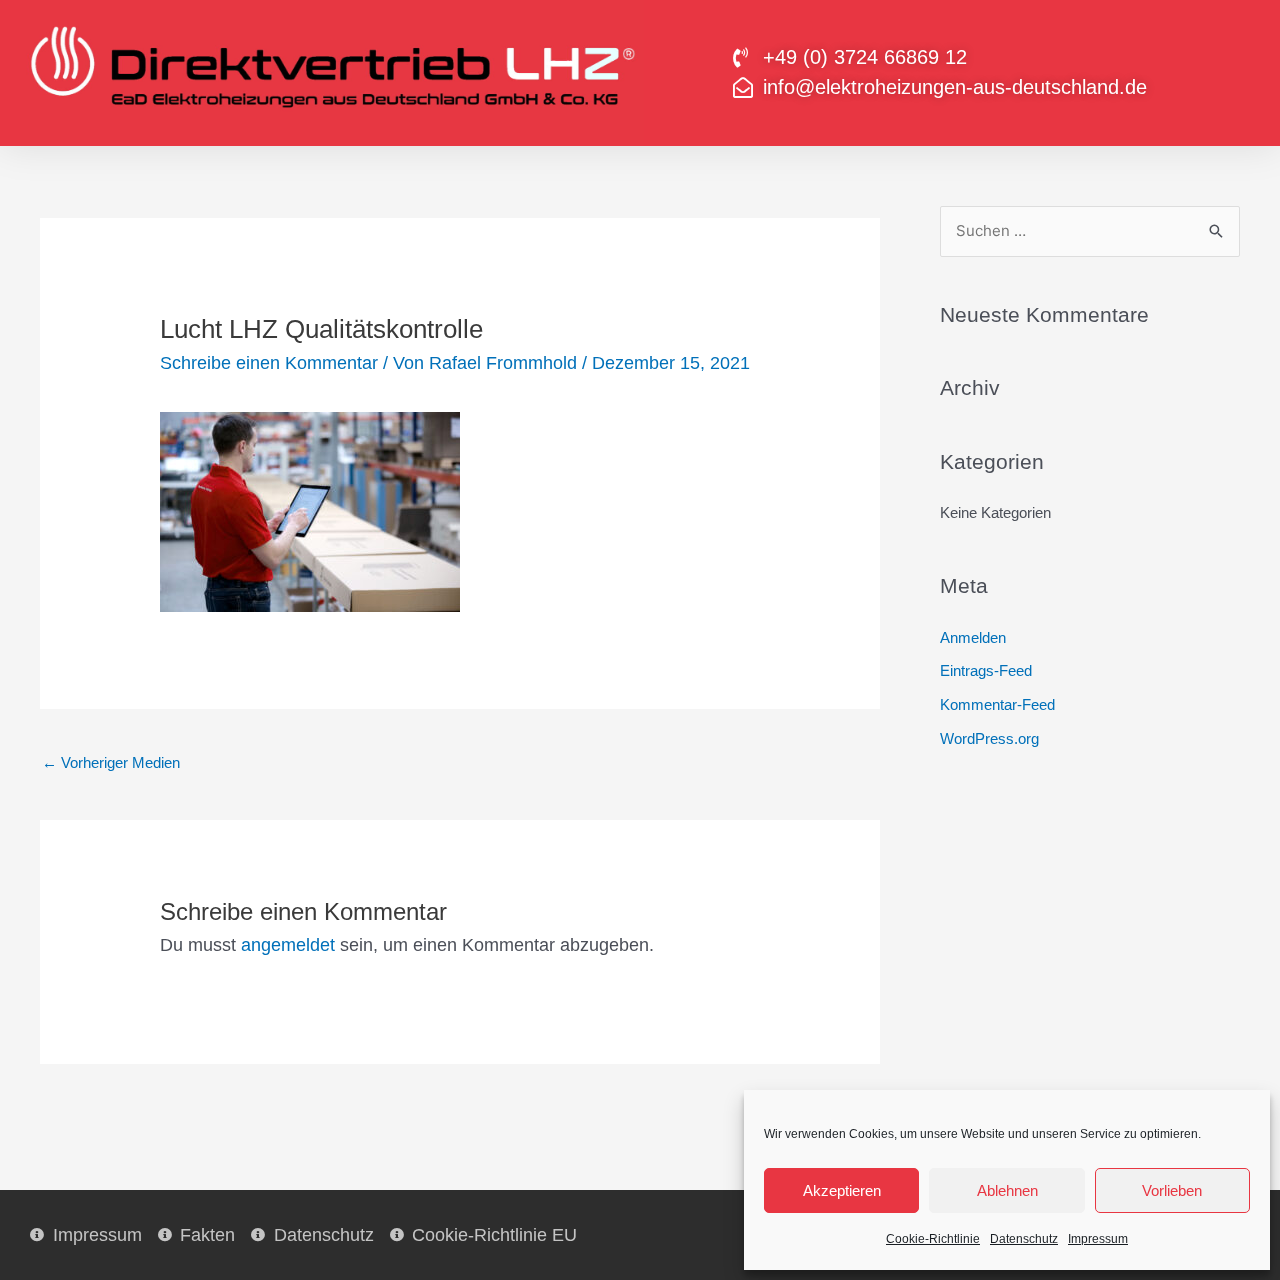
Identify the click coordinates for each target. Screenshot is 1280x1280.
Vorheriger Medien (111, 762)
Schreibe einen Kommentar (269, 363)
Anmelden (973, 637)
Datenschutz (1024, 1239)
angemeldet (288, 945)
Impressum (1098, 1239)
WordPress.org (989, 738)
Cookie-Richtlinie (933, 1239)
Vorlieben (1172, 1190)
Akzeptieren (842, 1190)
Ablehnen (1007, 1190)
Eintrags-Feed (986, 670)
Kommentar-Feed (997, 704)
